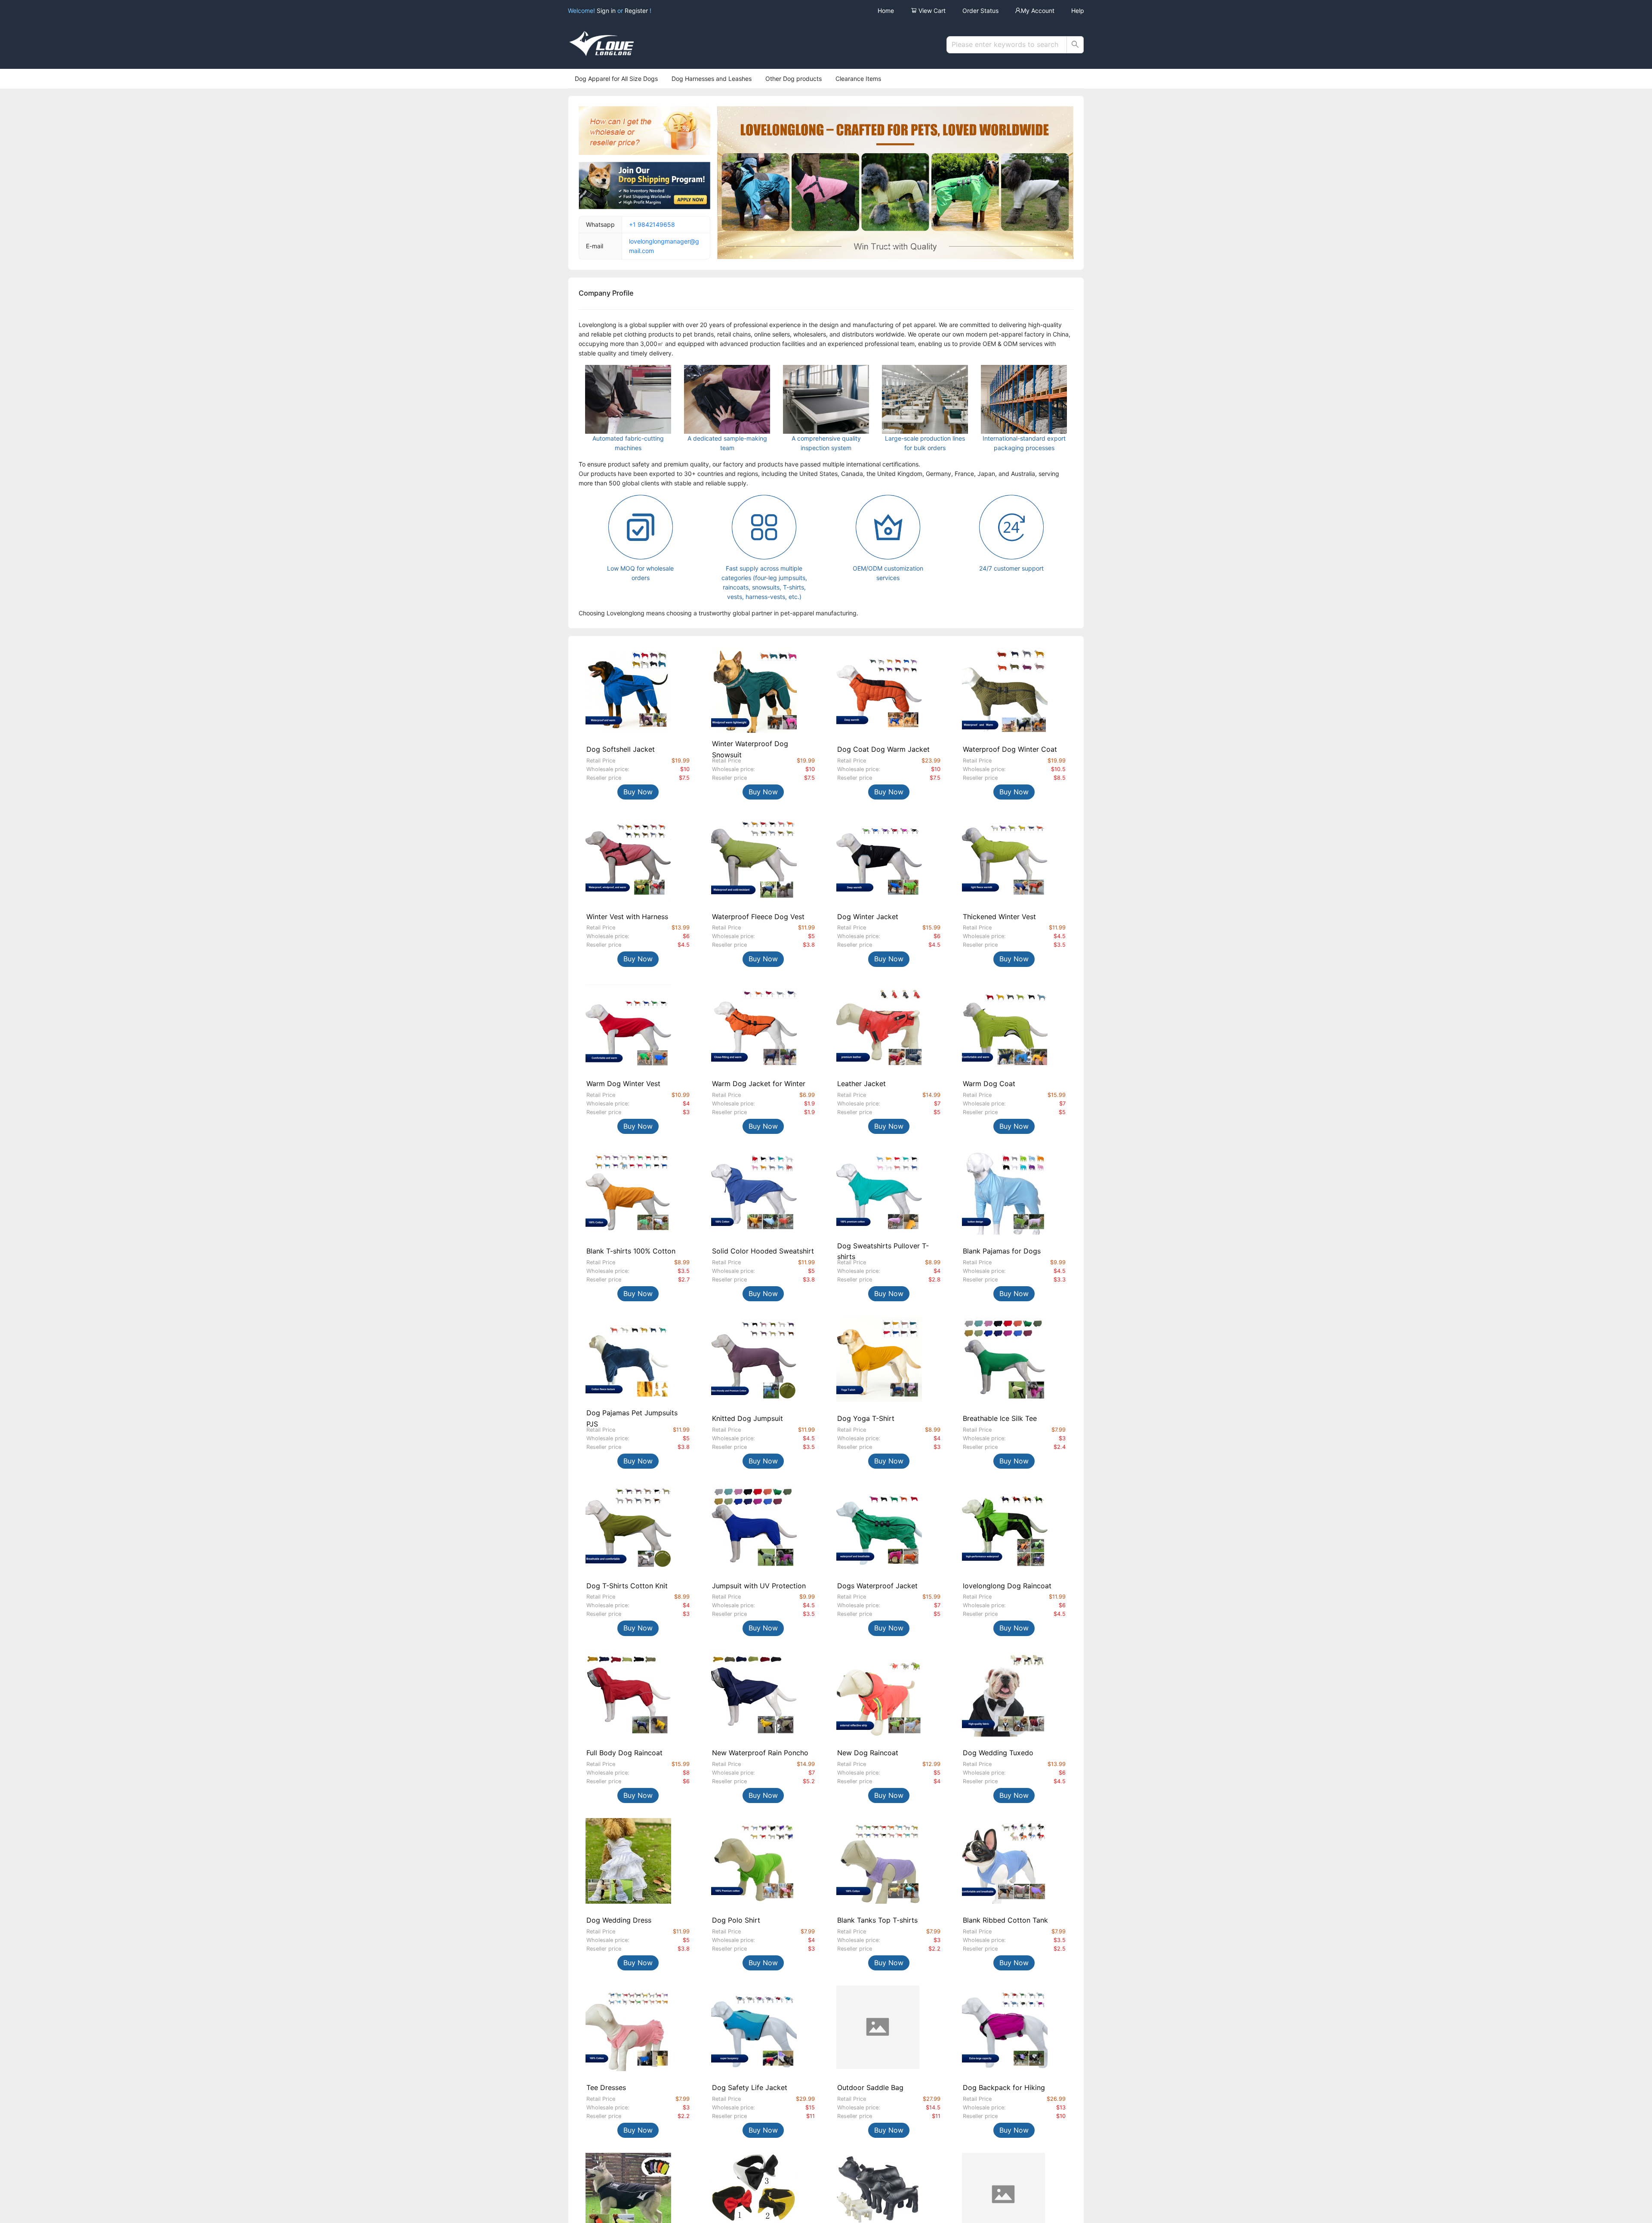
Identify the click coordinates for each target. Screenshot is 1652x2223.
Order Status (980, 11)
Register (636, 11)
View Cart (931, 11)
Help (1078, 11)
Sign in (607, 11)
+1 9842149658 (652, 224)
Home (886, 11)
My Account (1038, 11)
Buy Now (638, 792)
